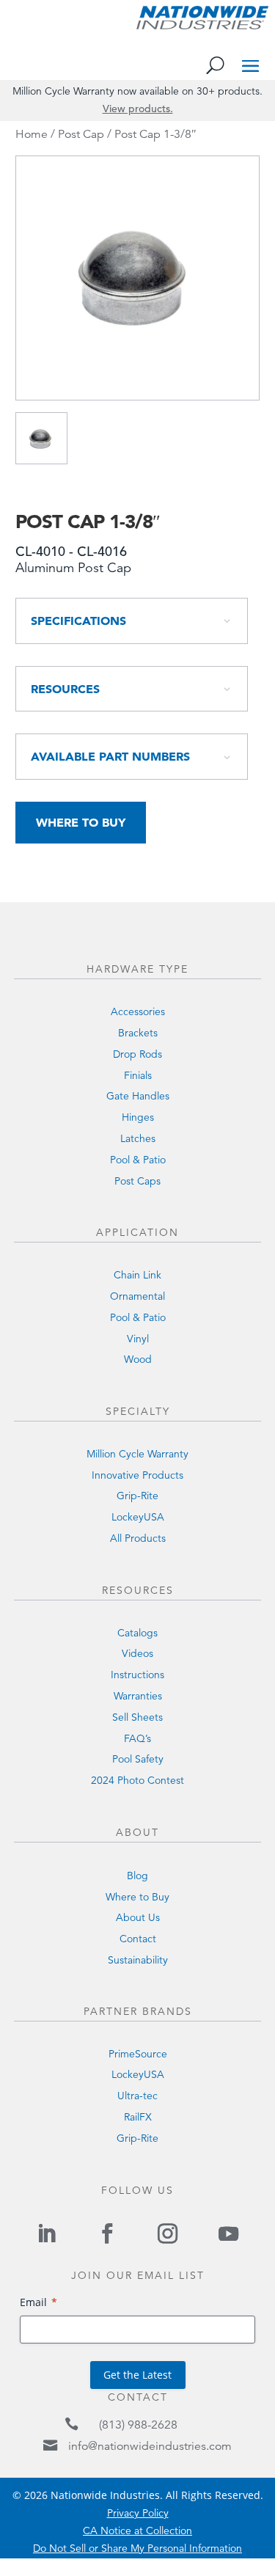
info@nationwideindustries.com (150, 2446)
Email (33, 2302)
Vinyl (138, 1339)
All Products (138, 1538)
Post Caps (137, 1181)
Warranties (138, 1696)
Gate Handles (138, 1096)
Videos (137, 1653)
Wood (138, 1359)
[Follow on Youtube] (228, 2233)
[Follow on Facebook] (107, 2233)
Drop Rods (137, 1054)
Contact (138, 1939)
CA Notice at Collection (137, 2531)
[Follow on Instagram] (168, 2233)
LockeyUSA (138, 1517)
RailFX (138, 2117)
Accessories (138, 1011)
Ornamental (137, 1296)
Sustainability (138, 1960)
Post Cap (81, 134)
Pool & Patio (138, 1160)
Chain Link (137, 1275)
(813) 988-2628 (138, 2425)
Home (32, 134)
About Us (138, 1917)
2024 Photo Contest (137, 1780)
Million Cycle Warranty (137, 1454)
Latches (138, 1138)
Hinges (138, 1117)
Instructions (137, 1675)
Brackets (138, 1033)
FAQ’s (137, 1738)
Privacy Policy (138, 2513)
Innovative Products (137, 1475)
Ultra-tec (137, 2096)
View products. (138, 109)
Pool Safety (138, 1759)
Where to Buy (81, 822)
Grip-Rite (137, 1496)
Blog (137, 1876)
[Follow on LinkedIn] (47, 2233)
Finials (138, 1075)
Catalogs (137, 1633)
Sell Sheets (137, 1717)
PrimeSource (138, 2054)
